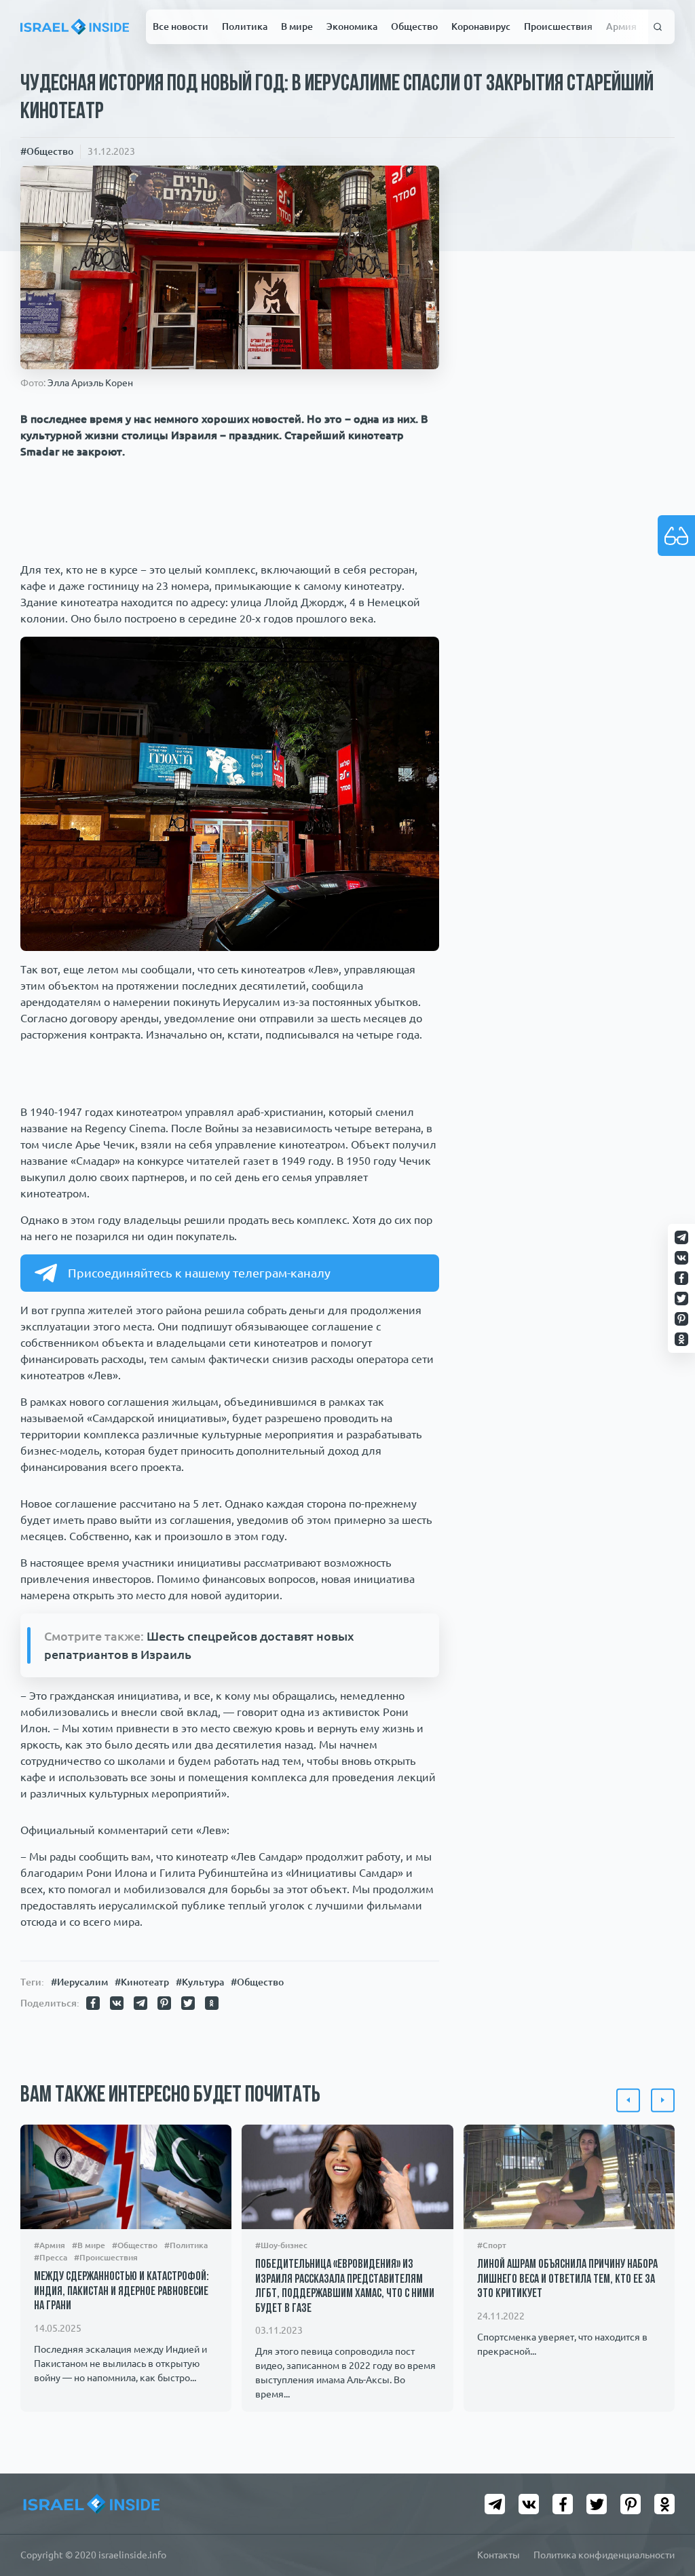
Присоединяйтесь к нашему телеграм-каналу (199, 1273)
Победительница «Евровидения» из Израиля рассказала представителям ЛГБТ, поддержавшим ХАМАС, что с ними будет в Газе (345, 2287)
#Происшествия (106, 2257)
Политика (245, 26)
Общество (414, 26)
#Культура (200, 1982)
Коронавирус (481, 26)
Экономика (352, 26)
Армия (621, 26)
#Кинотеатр (142, 1982)
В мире (297, 26)
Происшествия (558, 26)
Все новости (181, 26)
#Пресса (51, 2257)
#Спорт (492, 2245)
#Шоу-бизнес (281, 2245)
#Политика (186, 2245)
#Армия (50, 2245)
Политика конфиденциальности (604, 2555)
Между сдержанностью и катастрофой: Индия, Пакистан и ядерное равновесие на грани (121, 2292)
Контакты (499, 2555)
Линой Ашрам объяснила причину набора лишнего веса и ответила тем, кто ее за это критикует (567, 2280)
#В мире (89, 2245)
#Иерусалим (79, 1982)
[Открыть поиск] (658, 27)
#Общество (47, 151)
